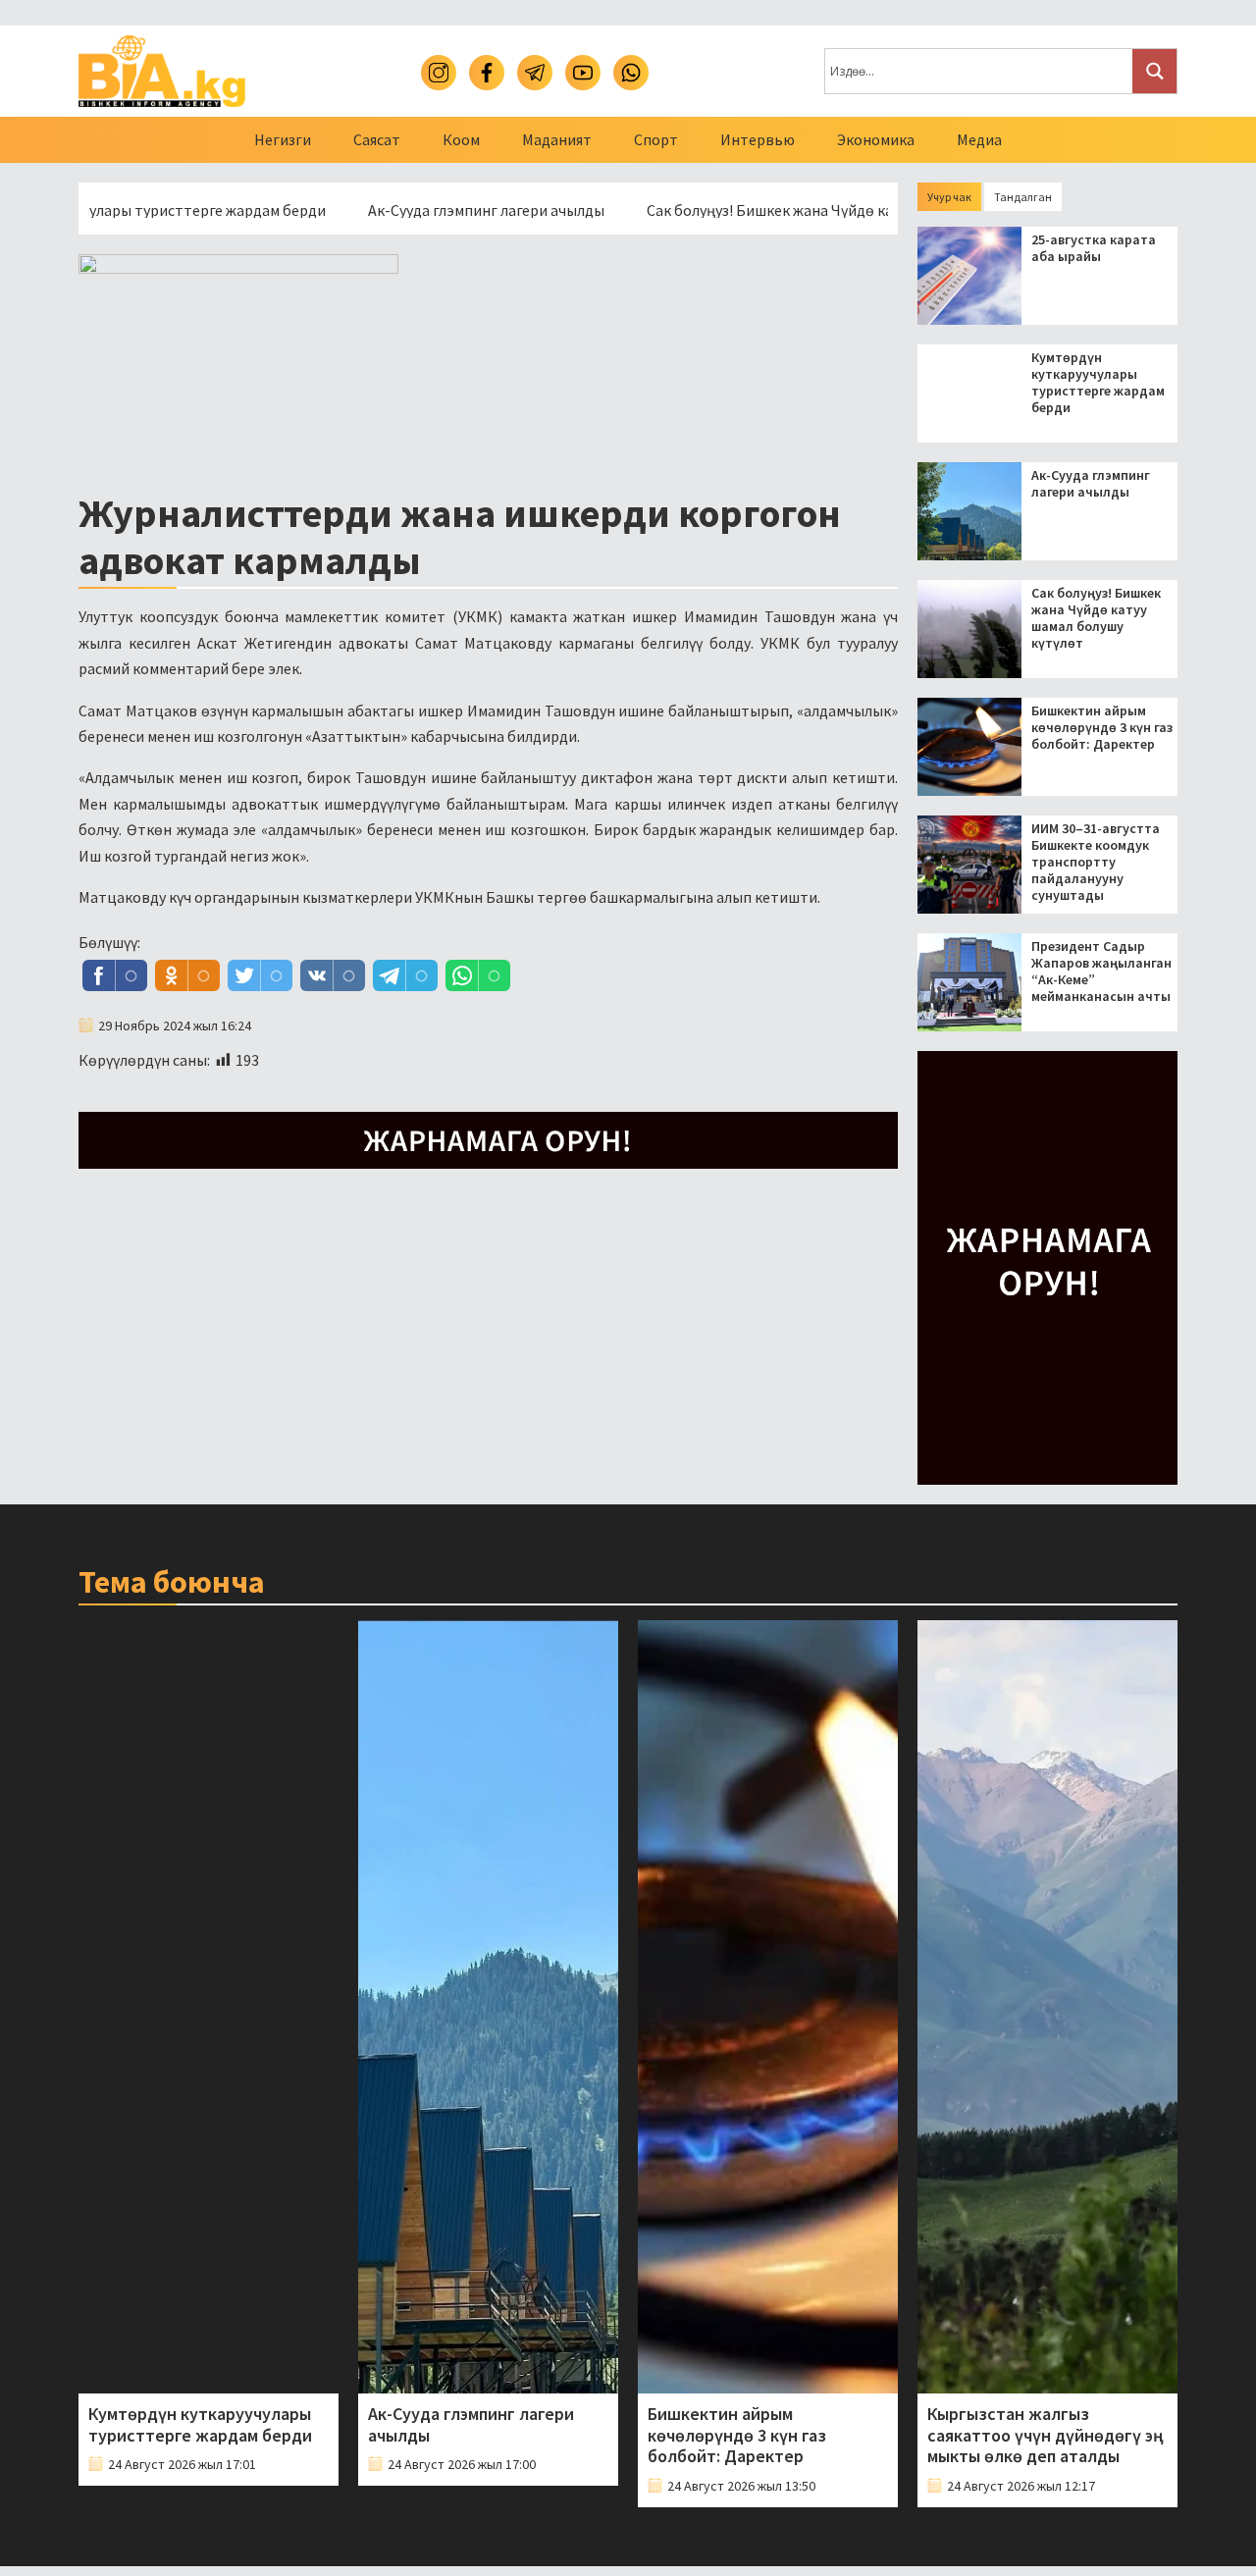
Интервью (758, 139)
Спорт (656, 139)
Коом (461, 139)
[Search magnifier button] (1154, 71)
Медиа (979, 139)
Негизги (283, 139)
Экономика (876, 139)
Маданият (557, 139)
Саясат (377, 139)
